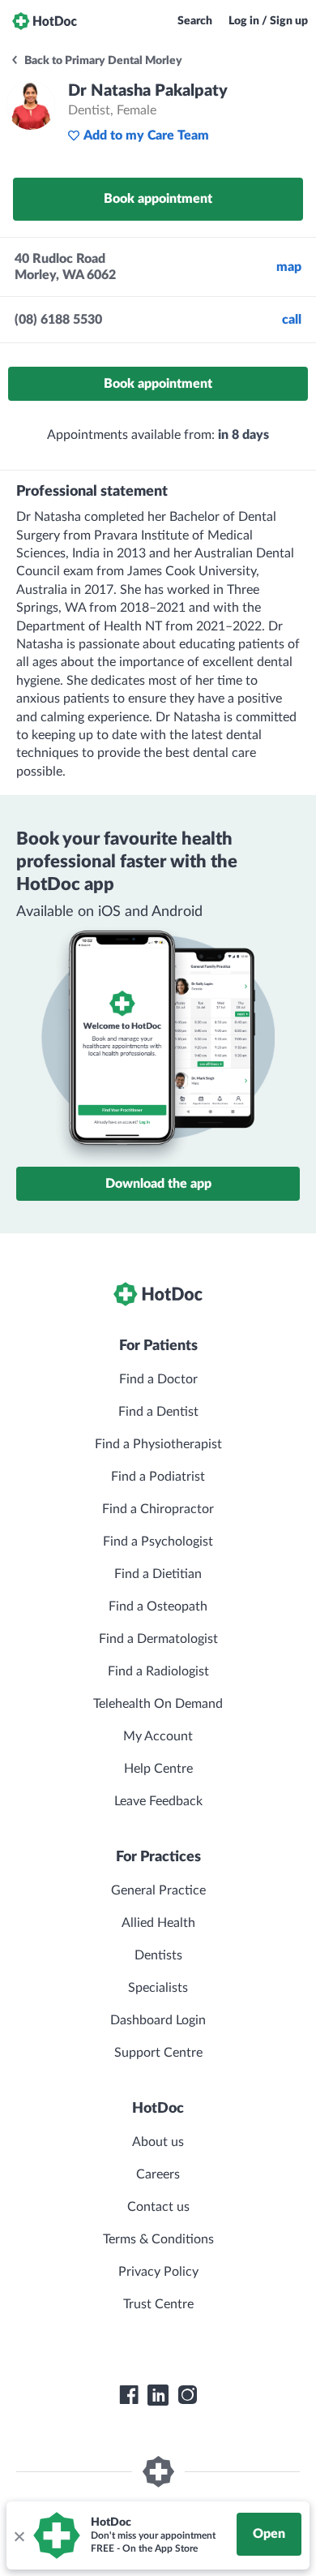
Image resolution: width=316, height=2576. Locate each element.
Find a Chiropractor (158, 1509)
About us (158, 2142)
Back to (102, 61)
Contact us (158, 2207)
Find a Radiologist (158, 1671)
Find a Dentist (158, 1412)
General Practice (158, 1890)
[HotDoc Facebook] (129, 2395)
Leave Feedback (158, 1801)
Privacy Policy (158, 2272)
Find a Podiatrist (158, 1477)
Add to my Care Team (146, 135)
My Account (158, 1736)
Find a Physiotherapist (158, 1444)
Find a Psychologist (158, 1542)
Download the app (158, 1184)
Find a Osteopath (158, 1606)
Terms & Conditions (158, 2239)
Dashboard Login (158, 2020)
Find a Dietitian (158, 1574)
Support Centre (158, 2053)
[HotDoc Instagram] (187, 2395)
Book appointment (158, 199)
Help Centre (158, 1769)
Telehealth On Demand (158, 1704)
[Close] (19, 2535)
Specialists (158, 1988)
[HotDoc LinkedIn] (158, 2395)
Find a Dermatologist (158, 1639)
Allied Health (158, 1923)
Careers (158, 2174)
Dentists (158, 1955)
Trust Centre (158, 2304)
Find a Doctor (158, 1379)
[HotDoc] (45, 21)
